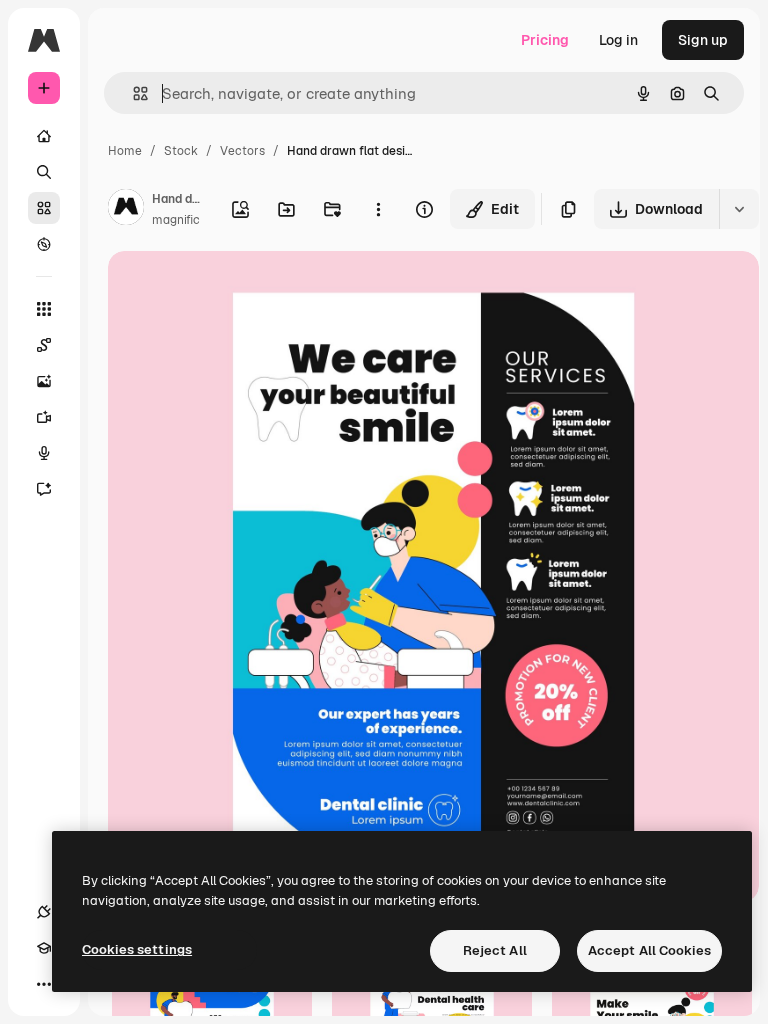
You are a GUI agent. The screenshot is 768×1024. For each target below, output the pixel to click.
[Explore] (44, 244)
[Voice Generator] (44, 453)
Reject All (495, 950)
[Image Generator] (44, 381)
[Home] (44, 136)
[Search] (44, 172)
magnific (176, 220)
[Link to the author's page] (126, 210)
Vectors (242, 151)
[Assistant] (44, 489)
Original (236, 289)
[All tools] (44, 309)
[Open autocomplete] (132, 93)
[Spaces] (44, 345)
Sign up (703, 40)
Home (125, 151)
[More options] (378, 209)
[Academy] (44, 948)
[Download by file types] (739, 209)
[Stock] (44, 208)
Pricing (545, 40)
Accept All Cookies (649, 950)
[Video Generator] (44, 417)
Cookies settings (137, 949)
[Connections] (44, 912)
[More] (44, 984)
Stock (181, 151)
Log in (618, 40)
